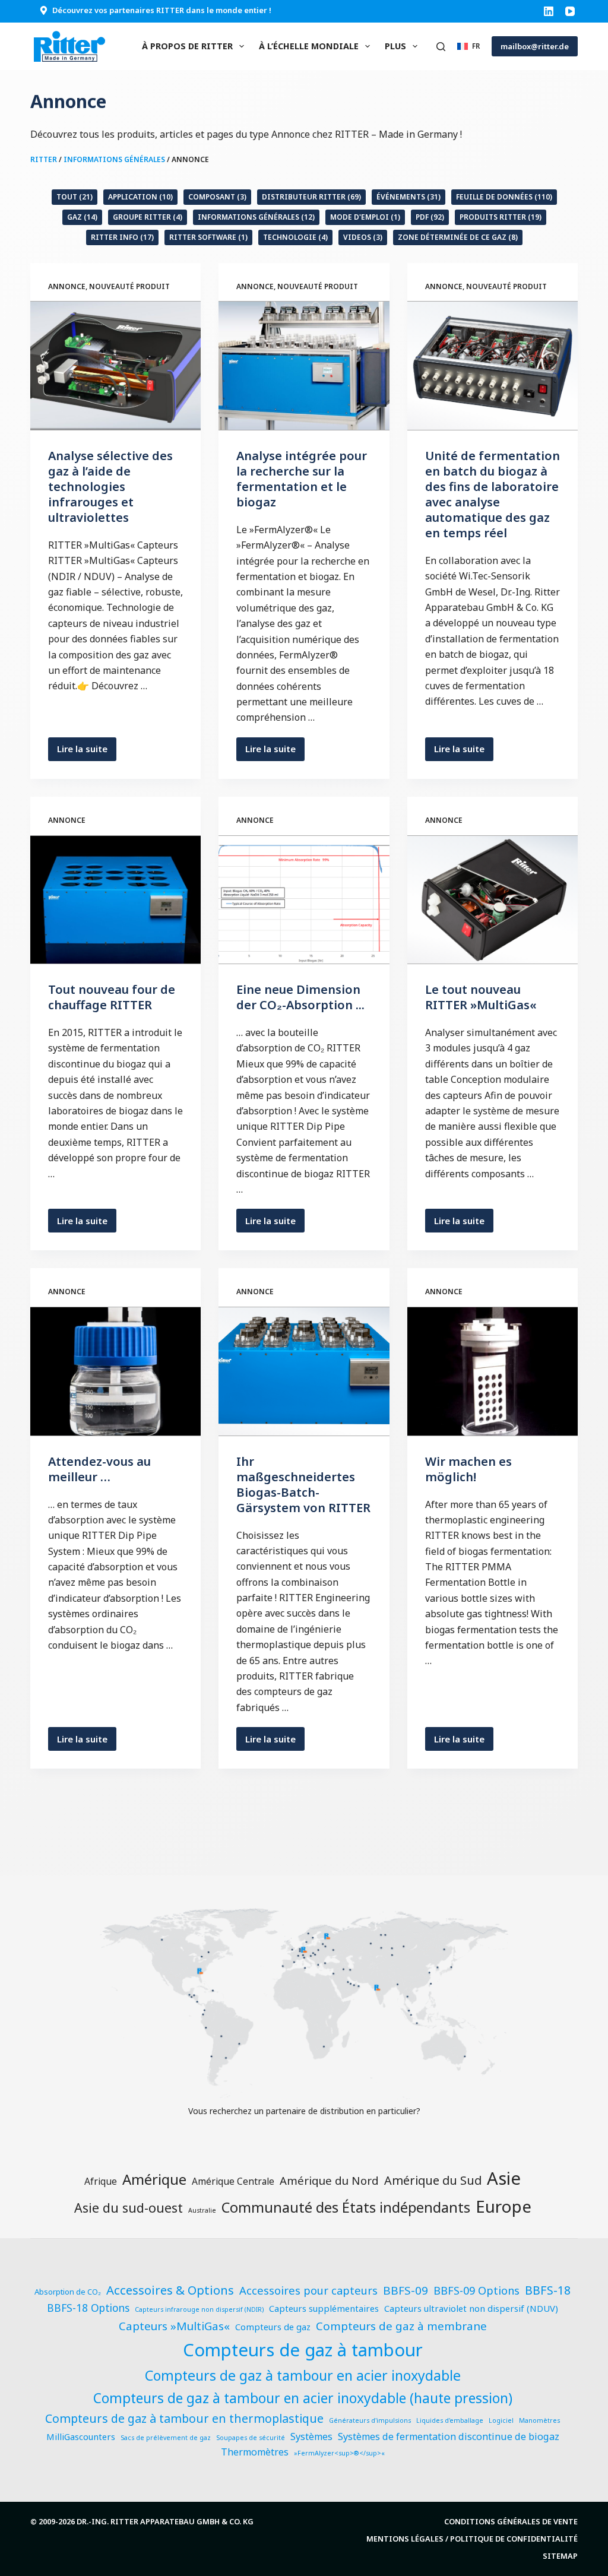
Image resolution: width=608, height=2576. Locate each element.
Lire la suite (87, 752)
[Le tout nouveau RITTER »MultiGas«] (493, 900)
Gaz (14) (82, 217)
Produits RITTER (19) (501, 217)
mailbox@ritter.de (535, 46)
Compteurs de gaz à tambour (303, 2350)
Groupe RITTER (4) (148, 217)
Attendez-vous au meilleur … (99, 1469)
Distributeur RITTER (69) (311, 197)
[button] (468, 46)
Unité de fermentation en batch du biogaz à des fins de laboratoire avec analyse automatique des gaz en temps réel (493, 494)
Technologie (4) (295, 237)
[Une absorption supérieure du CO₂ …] (304, 900)
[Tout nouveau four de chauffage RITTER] (115, 900)
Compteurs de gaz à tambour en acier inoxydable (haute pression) (303, 2398)
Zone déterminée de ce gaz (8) (458, 237)
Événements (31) (408, 197)
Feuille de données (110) (504, 197)
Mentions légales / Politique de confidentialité (472, 2539)
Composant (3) (217, 197)
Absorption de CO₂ (68, 2292)
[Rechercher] (441, 47)
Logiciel (501, 2420)
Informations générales (114, 159)
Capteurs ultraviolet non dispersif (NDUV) (471, 2308)
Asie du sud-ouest (129, 2208)
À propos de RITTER (187, 46)
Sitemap (560, 2556)
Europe (503, 2206)
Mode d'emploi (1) (365, 217)
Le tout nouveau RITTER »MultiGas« (481, 997)
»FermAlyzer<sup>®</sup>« (339, 2453)
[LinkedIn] (549, 11)
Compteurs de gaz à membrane (401, 2326)
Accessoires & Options (170, 2290)
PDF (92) (430, 217)
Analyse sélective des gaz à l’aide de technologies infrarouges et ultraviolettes (110, 487)
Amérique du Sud (433, 2180)
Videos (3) (363, 237)
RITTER (44, 159)
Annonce (67, 286)
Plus (395, 46)
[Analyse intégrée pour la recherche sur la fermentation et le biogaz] (304, 365)
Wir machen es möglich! (468, 1469)
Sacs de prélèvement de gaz (166, 2438)
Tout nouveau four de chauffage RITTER (112, 997)
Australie (202, 2210)
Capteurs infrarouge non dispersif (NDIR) (199, 2309)
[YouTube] (570, 11)
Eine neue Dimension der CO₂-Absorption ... (300, 997)
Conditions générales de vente (511, 2522)
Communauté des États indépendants (346, 2207)
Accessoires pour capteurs (308, 2290)
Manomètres (539, 2420)
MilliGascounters (81, 2436)
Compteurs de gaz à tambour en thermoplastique (184, 2418)
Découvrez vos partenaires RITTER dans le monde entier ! (162, 10)
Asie (504, 2178)
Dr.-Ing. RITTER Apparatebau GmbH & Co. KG (165, 2521)
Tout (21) (75, 197)
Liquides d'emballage (450, 2420)
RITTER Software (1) (208, 237)
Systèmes (311, 2436)
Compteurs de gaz (273, 2327)
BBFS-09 (406, 2290)
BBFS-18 (548, 2290)
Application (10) (140, 197)
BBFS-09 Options (476, 2290)
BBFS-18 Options (88, 2308)
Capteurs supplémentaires (324, 2308)
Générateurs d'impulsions (370, 2420)
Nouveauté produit (129, 286)
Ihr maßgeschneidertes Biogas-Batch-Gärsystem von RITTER (303, 1485)
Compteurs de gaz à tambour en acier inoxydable (303, 2375)
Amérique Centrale (233, 2181)
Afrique (101, 2181)
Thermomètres (255, 2452)
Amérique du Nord (329, 2180)
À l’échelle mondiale (309, 46)
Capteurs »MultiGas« (174, 2326)
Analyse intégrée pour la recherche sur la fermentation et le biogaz (302, 479)
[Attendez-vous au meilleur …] (115, 1371)
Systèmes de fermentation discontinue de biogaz (449, 2436)
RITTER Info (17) (122, 237)
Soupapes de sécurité (251, 2438)
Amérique (154, 2179)
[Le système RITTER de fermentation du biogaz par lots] (304, 1371)
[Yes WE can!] (493, 1371)
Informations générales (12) (256, 217)
